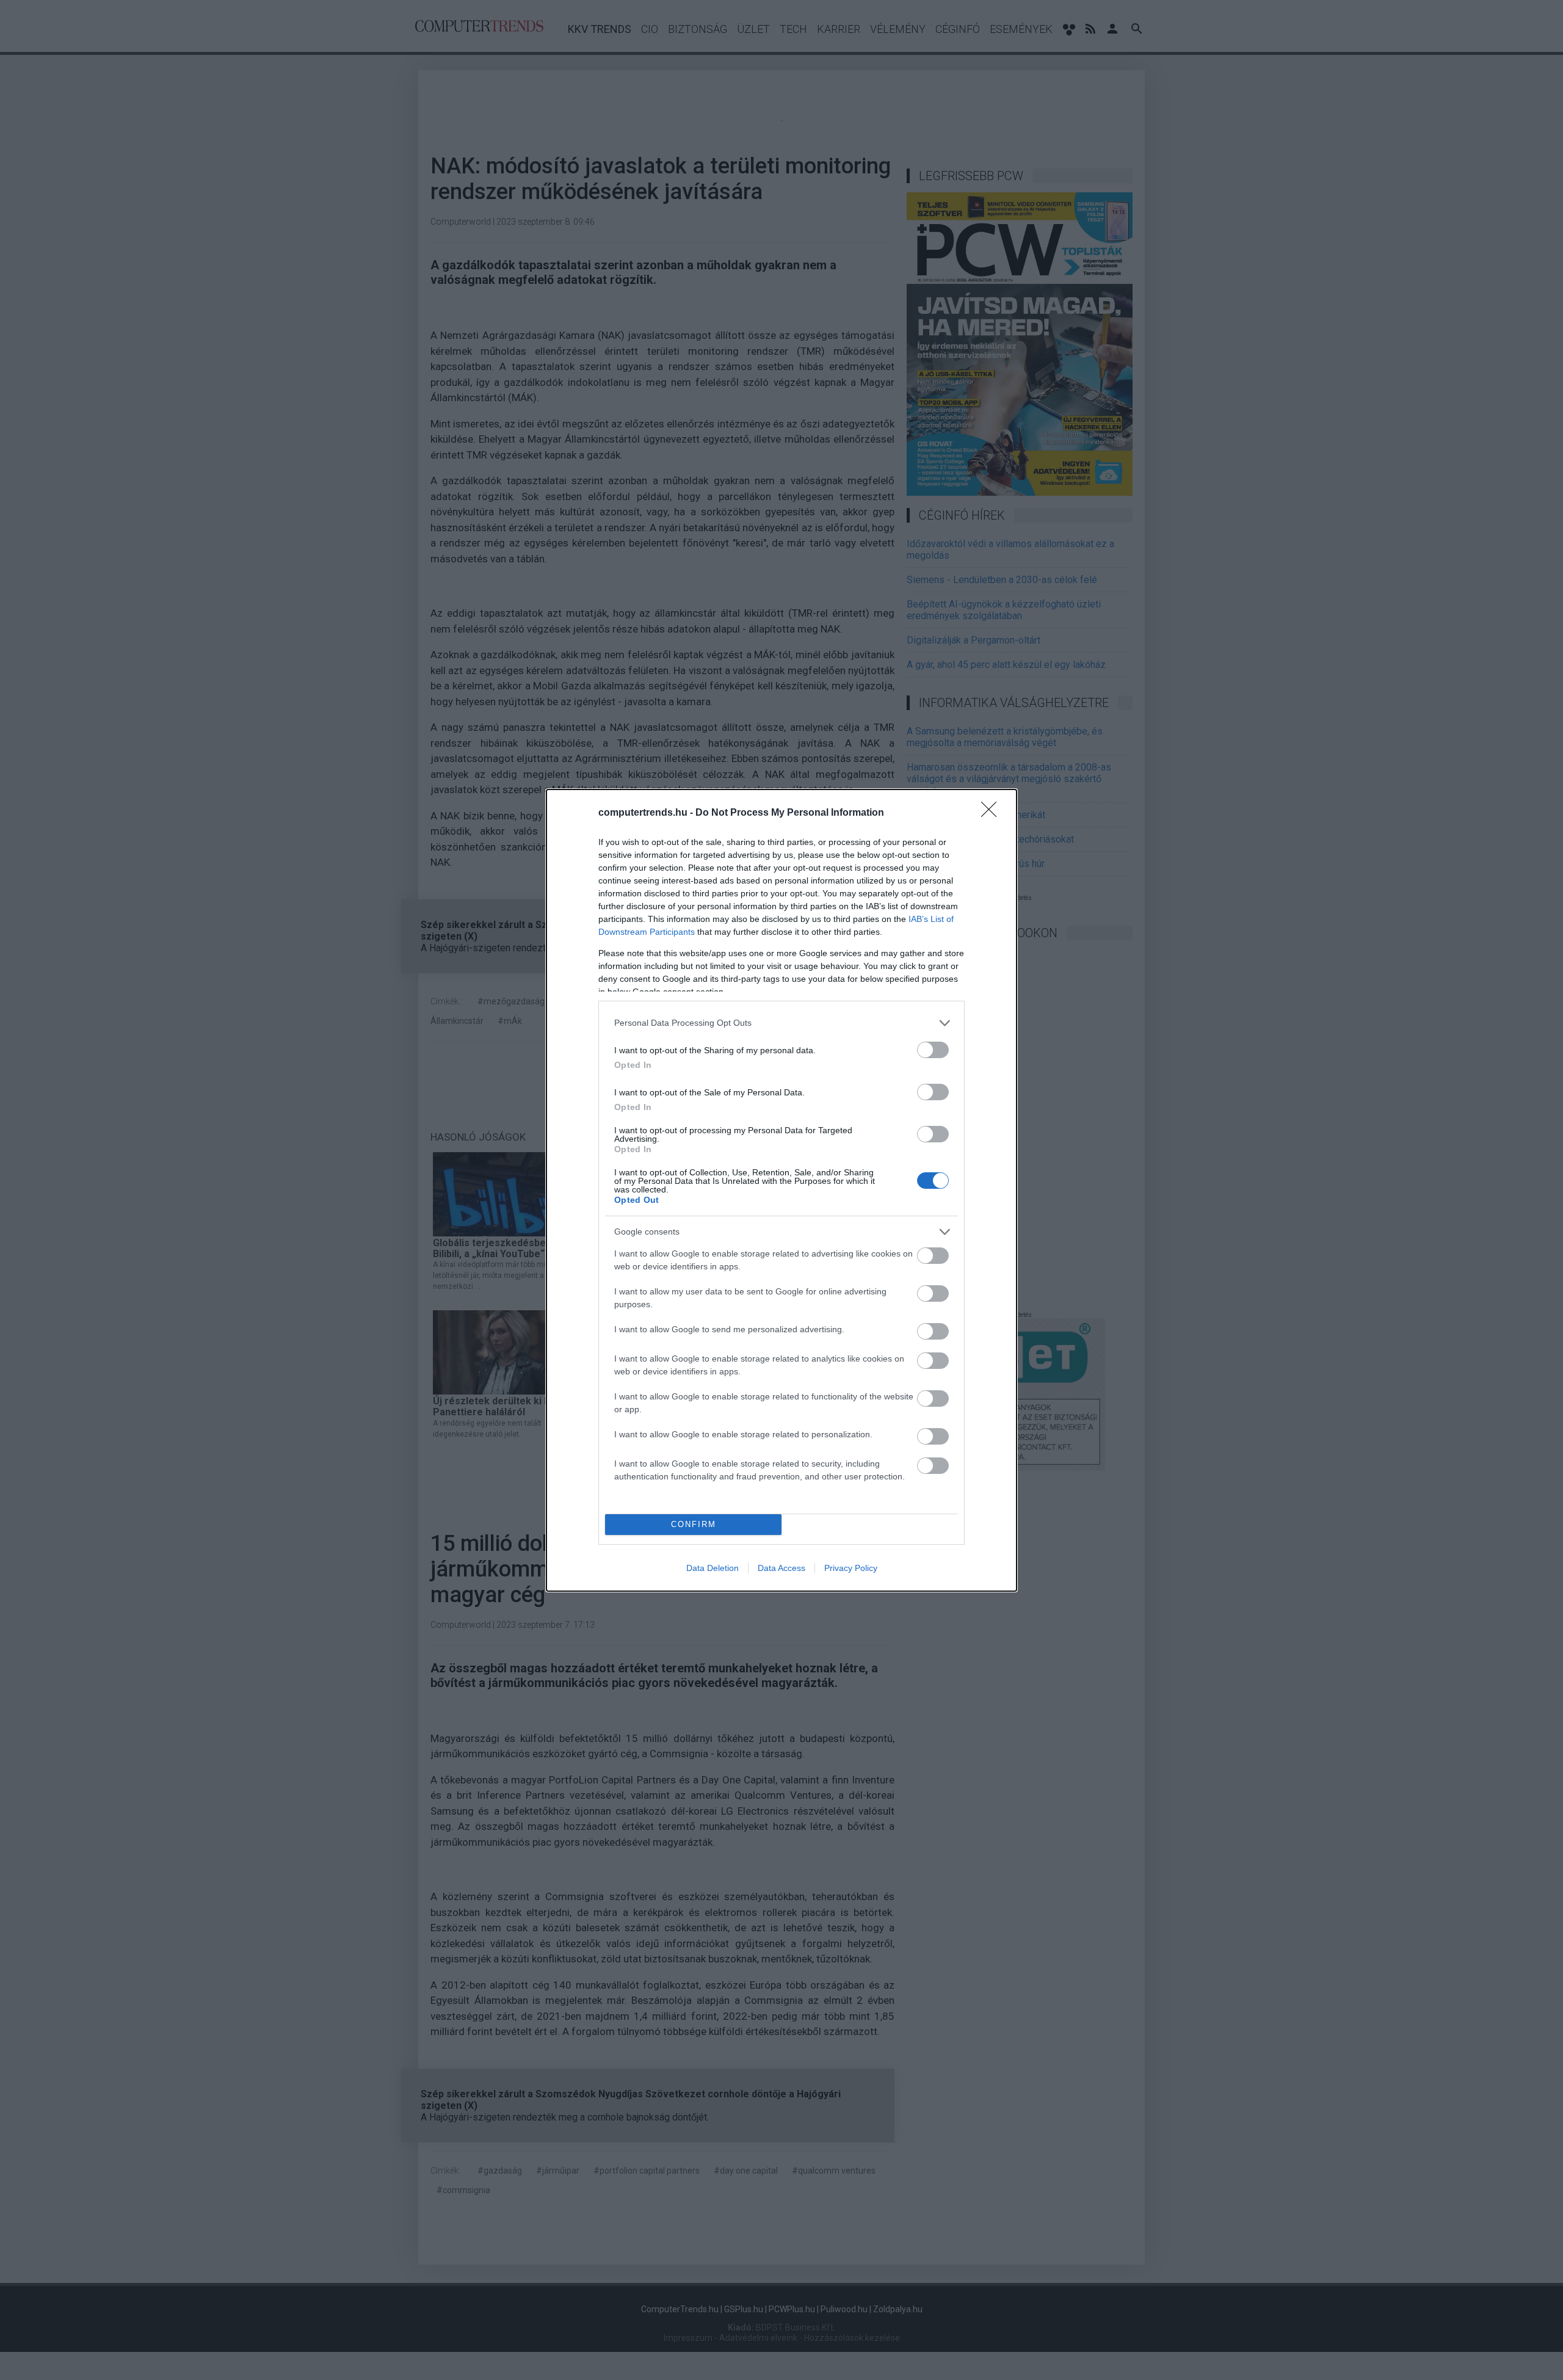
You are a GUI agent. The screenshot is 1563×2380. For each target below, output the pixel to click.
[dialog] (781, 1190)
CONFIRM (694, 1524)
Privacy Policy (851, 1568)
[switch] (933, 1050)
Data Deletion (713, 1568)
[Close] (993, 813)
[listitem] (781, 1023)
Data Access (781, 1568)
